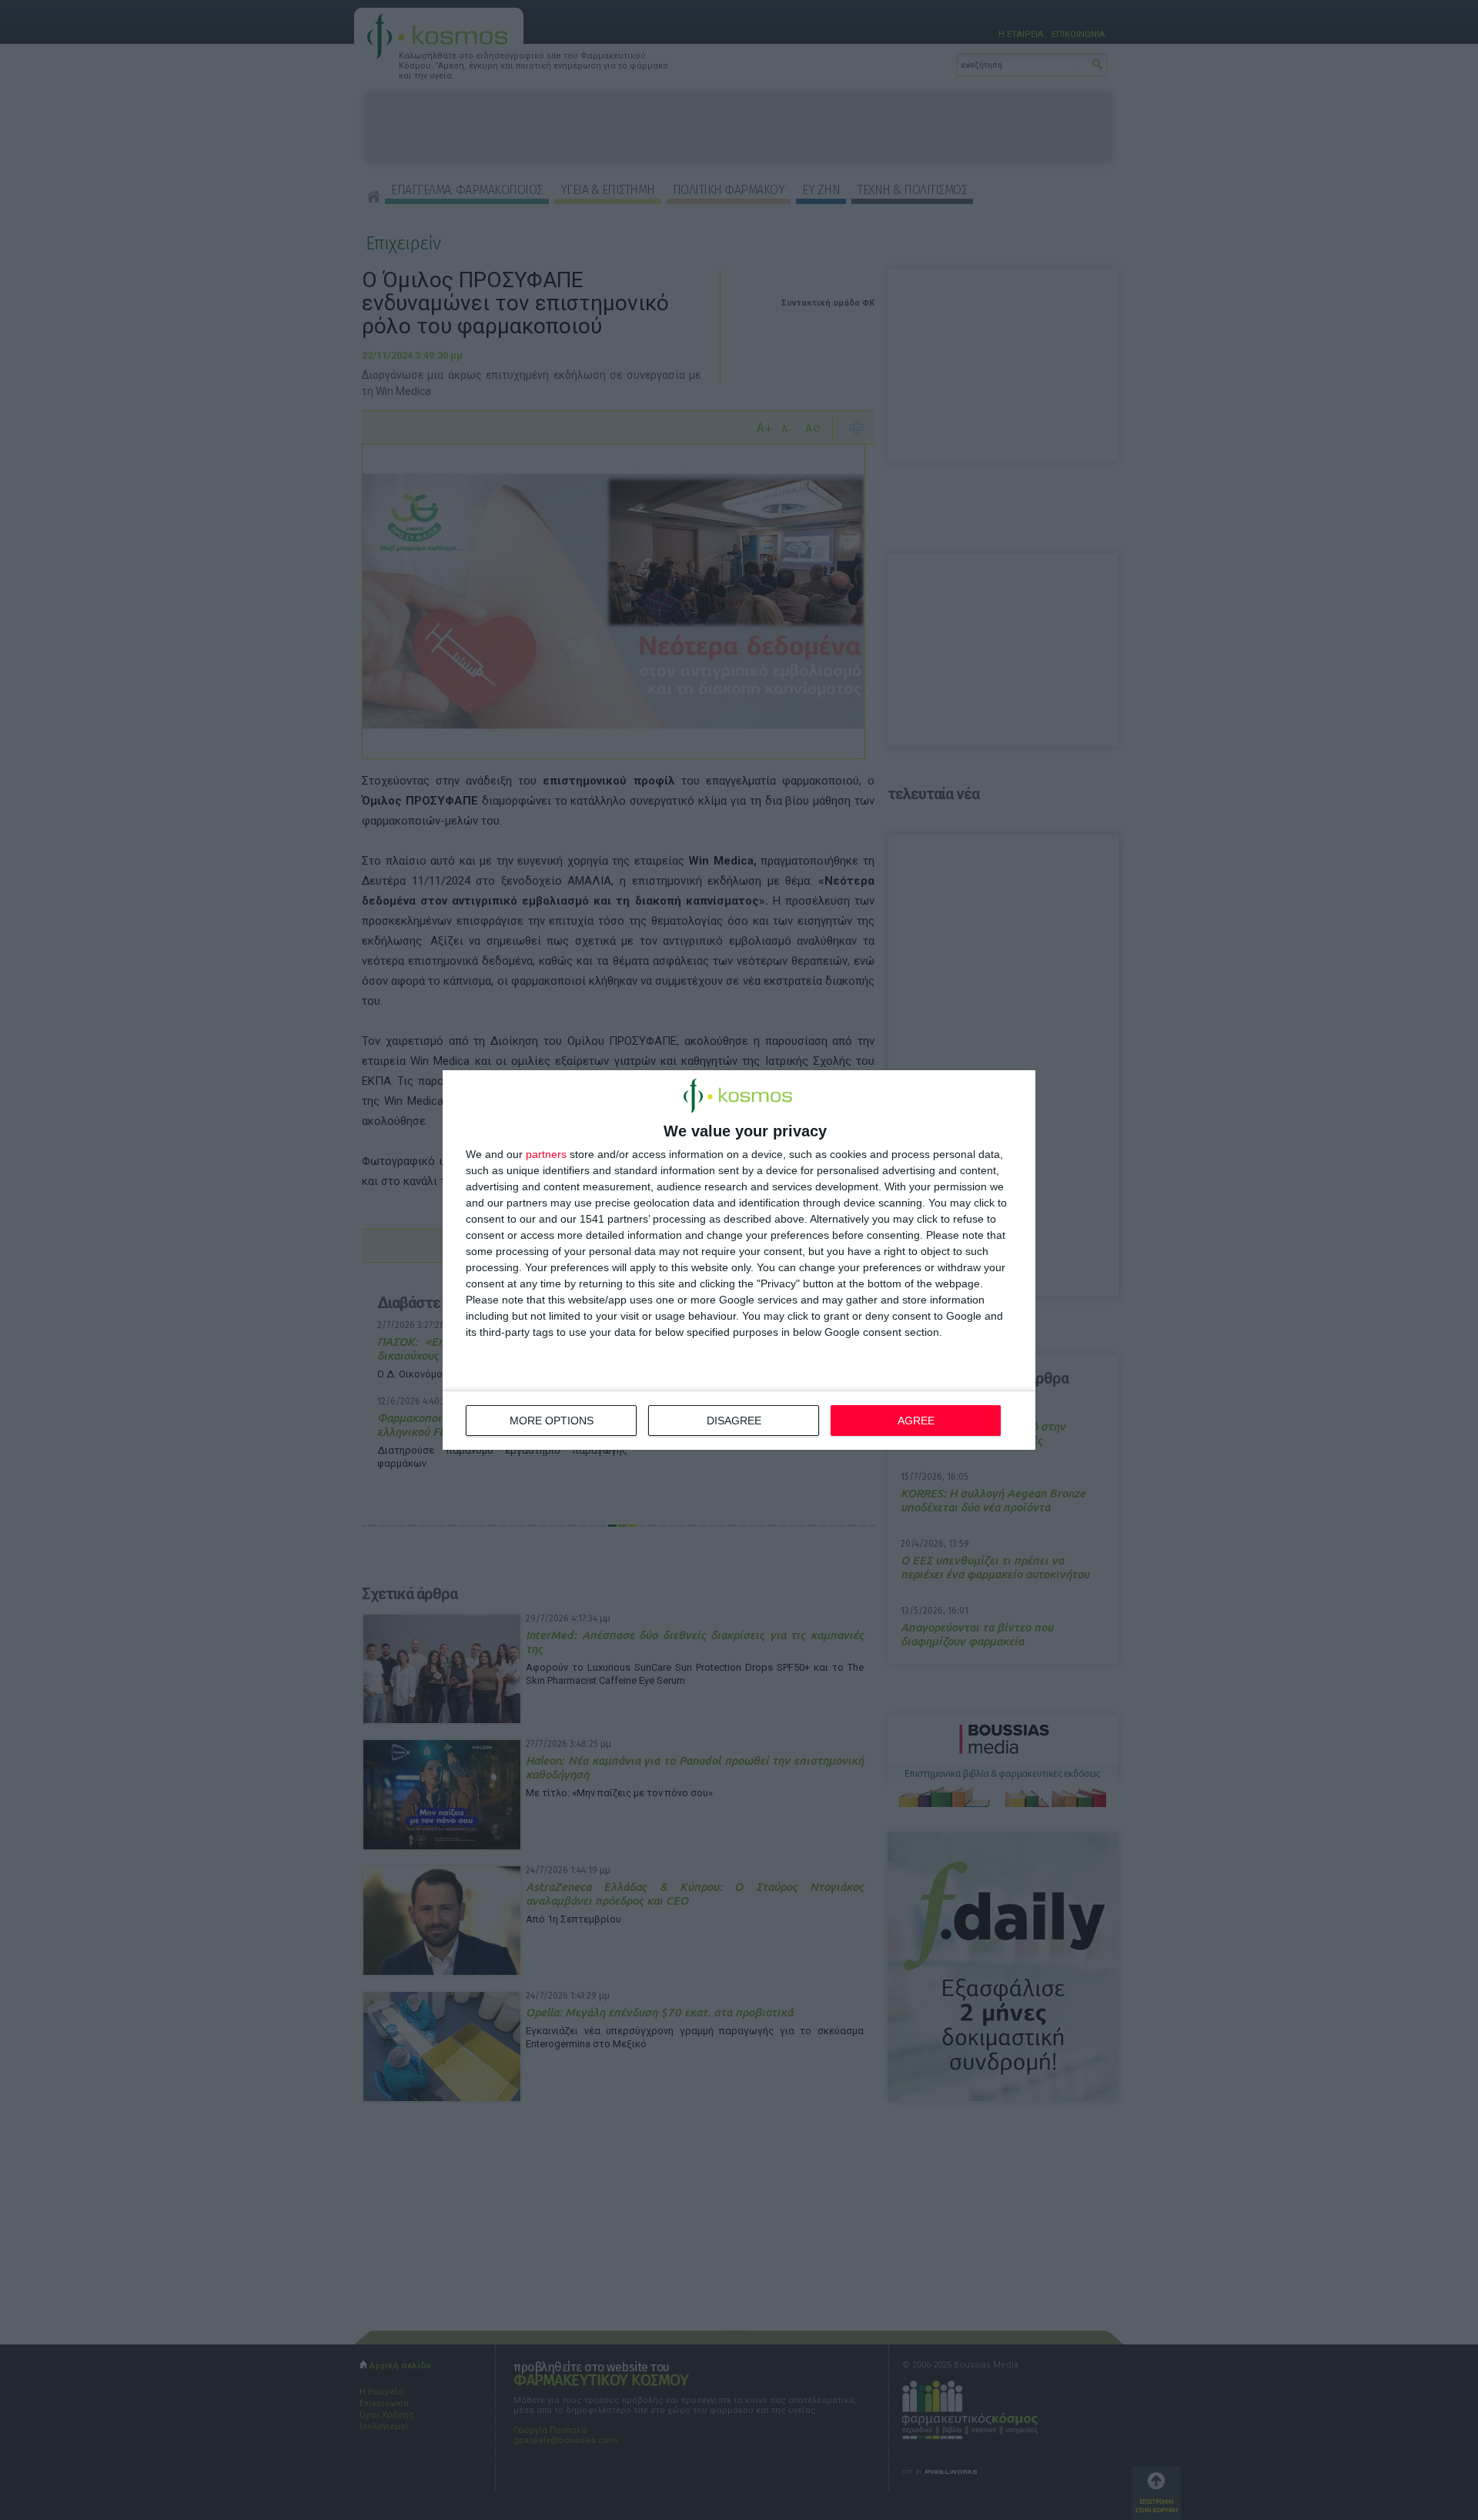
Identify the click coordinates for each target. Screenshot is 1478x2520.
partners (546, 1154)
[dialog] (739, 1260)
